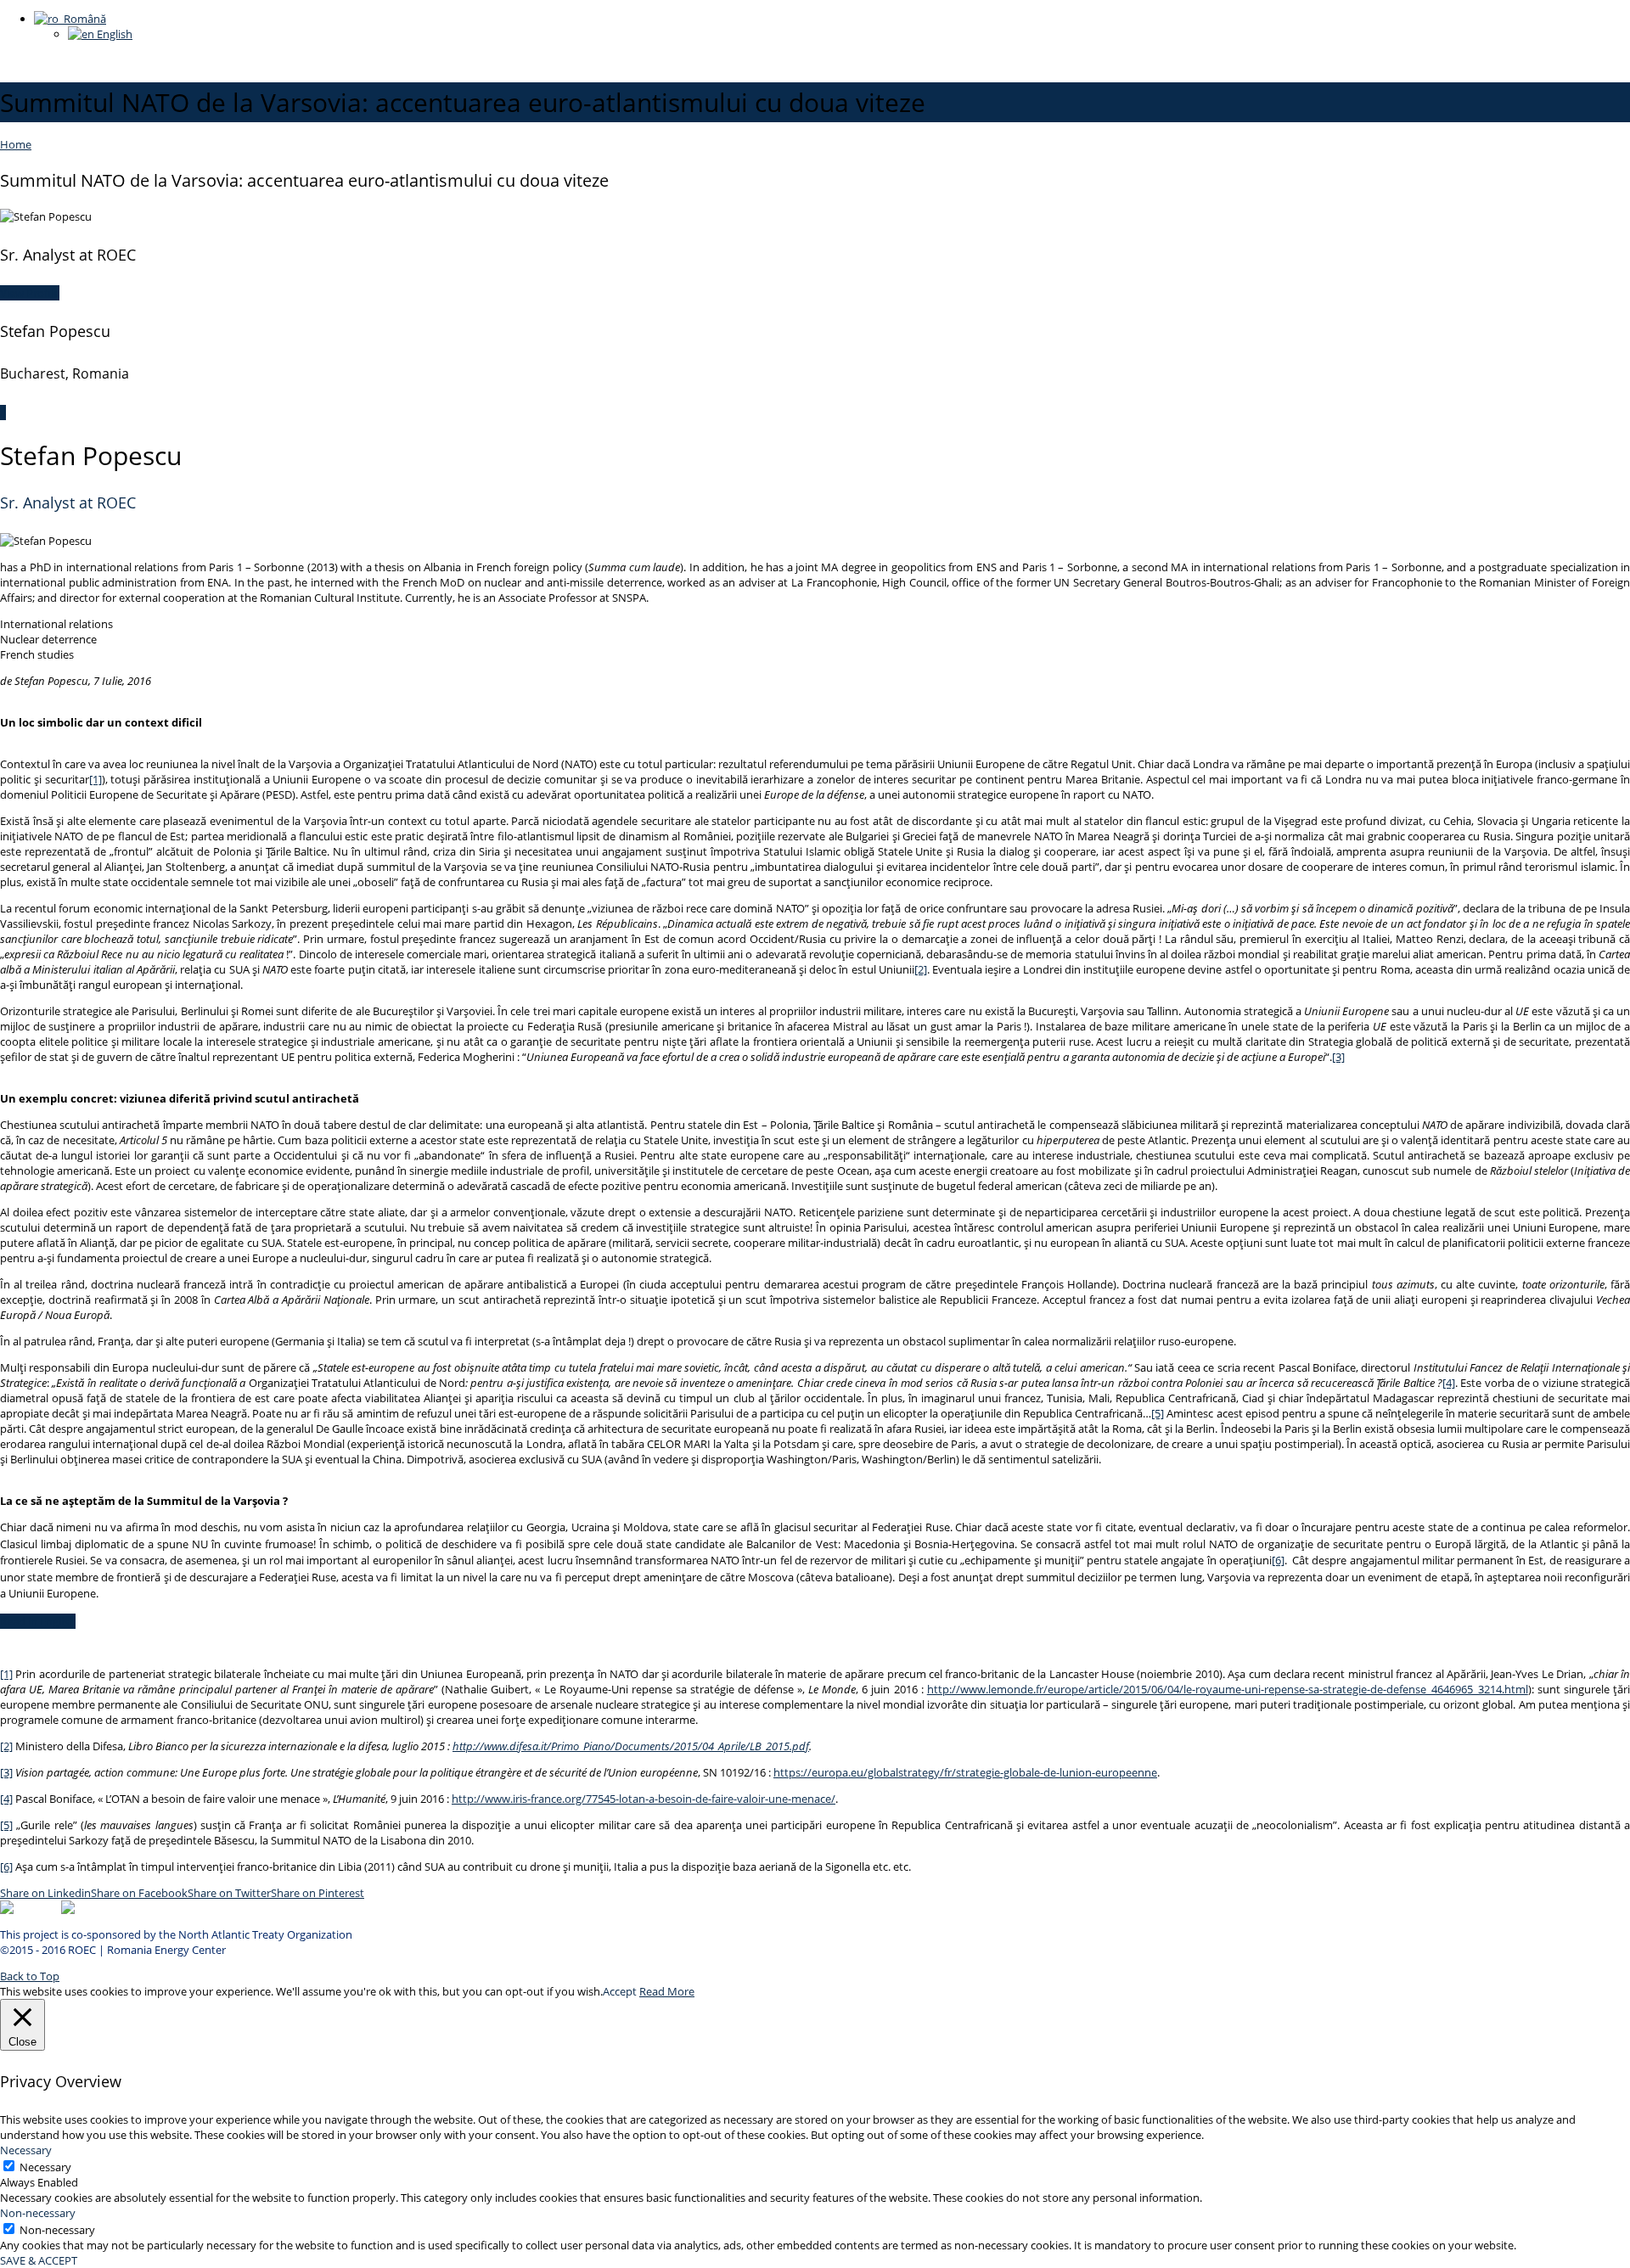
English (113, 34)
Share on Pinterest (318, 1893)
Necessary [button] (26, 2150)
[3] (1338, 1057)
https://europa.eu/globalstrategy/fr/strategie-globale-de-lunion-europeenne (965, 1772)
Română (82, 19)
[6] (1278, 1560)
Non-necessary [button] (38, 2213)
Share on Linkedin (45, 1893)
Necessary (45, 2167)
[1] (96, 779)
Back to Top (30, 1976)
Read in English (38, 1621)
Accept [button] (620, 1991)
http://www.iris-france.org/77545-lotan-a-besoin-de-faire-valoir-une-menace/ (644, 1799)
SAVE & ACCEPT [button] (39, 2260)
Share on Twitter (229, 1893)
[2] (921, 969)
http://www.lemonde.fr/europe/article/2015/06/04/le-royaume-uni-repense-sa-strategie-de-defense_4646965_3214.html (1228, 1689)
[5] (1158, 1413)
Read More (667, 1991)
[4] (1449, 1383)
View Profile (30, 293)
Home (16, 144)
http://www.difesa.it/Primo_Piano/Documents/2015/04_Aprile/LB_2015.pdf (631, 1746)
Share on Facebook (139, 1893)
